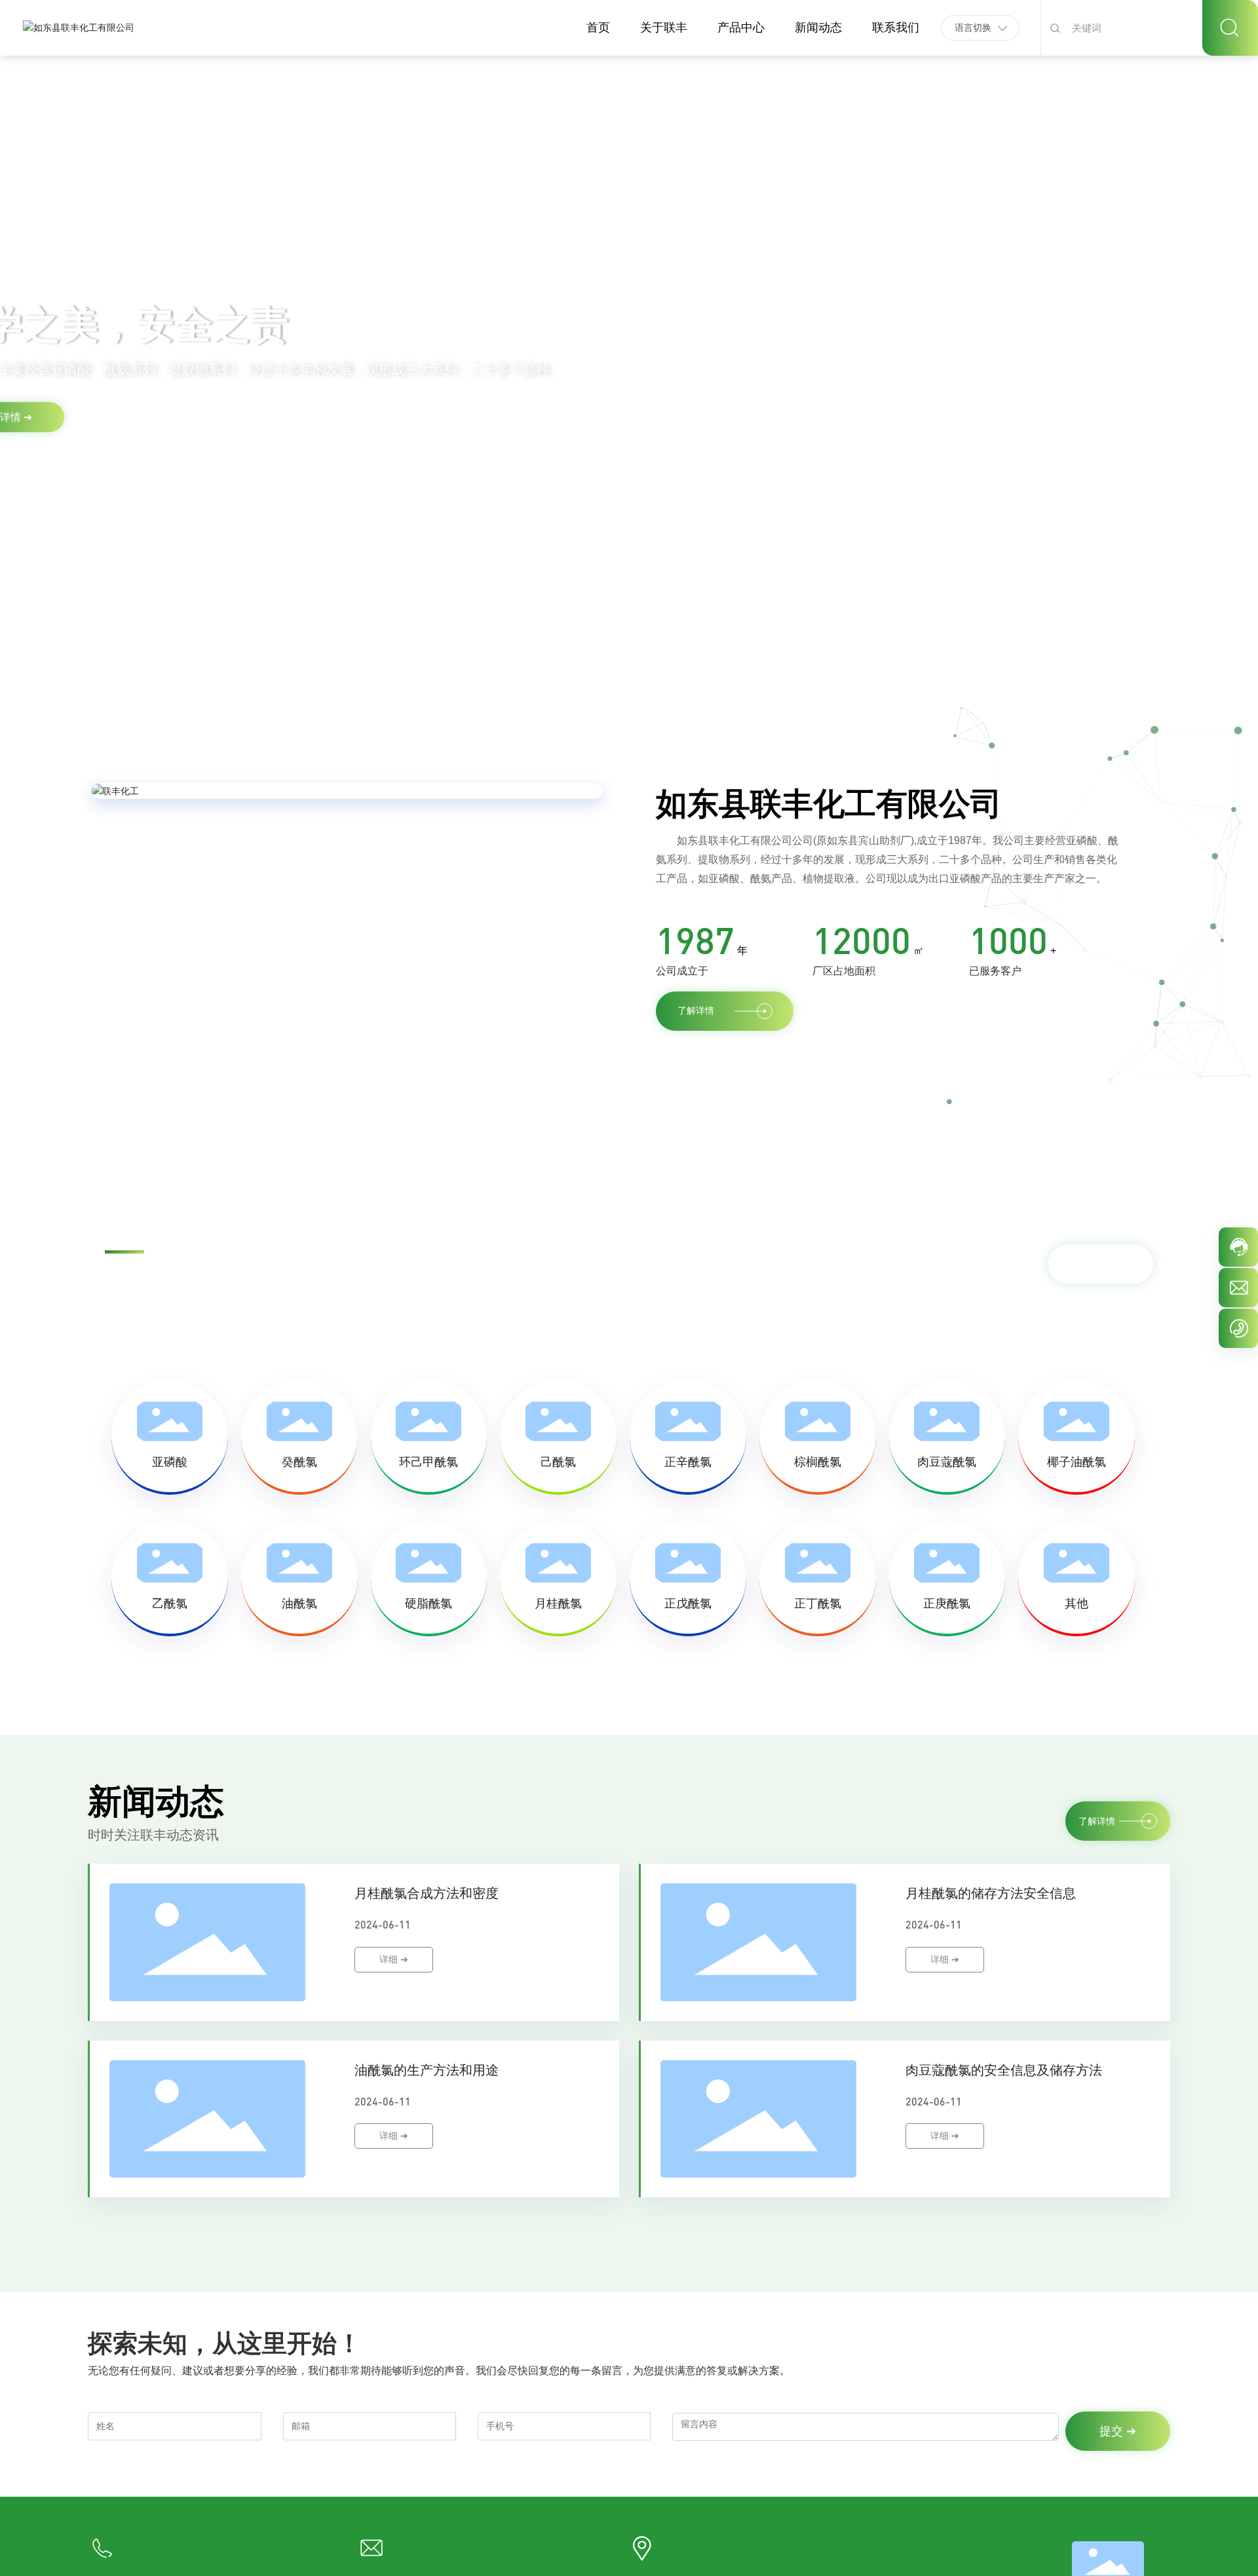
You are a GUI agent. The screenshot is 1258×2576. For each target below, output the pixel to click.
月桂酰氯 (558, 1604)
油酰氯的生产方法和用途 (427, 2070)
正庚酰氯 (947, 1604)
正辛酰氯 (688, 1462)
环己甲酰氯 (429, 1462)
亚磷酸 (170, 1462)
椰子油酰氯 (1077, 1462)
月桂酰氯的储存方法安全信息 (991, 1893)
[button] (89, 671)
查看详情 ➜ (147, 433)
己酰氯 (558, 1462)
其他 (1077, 1604)
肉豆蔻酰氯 (947, 1462)
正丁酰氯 (818, 1604)
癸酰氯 (299, 1462)
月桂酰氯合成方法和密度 (427, 1893)
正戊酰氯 (688, 1604)
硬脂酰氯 (429, 1604)
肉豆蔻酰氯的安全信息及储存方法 (1004, 2070)
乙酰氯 (170, 1604)
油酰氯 (299, 1604)
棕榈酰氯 (818, 1462)
